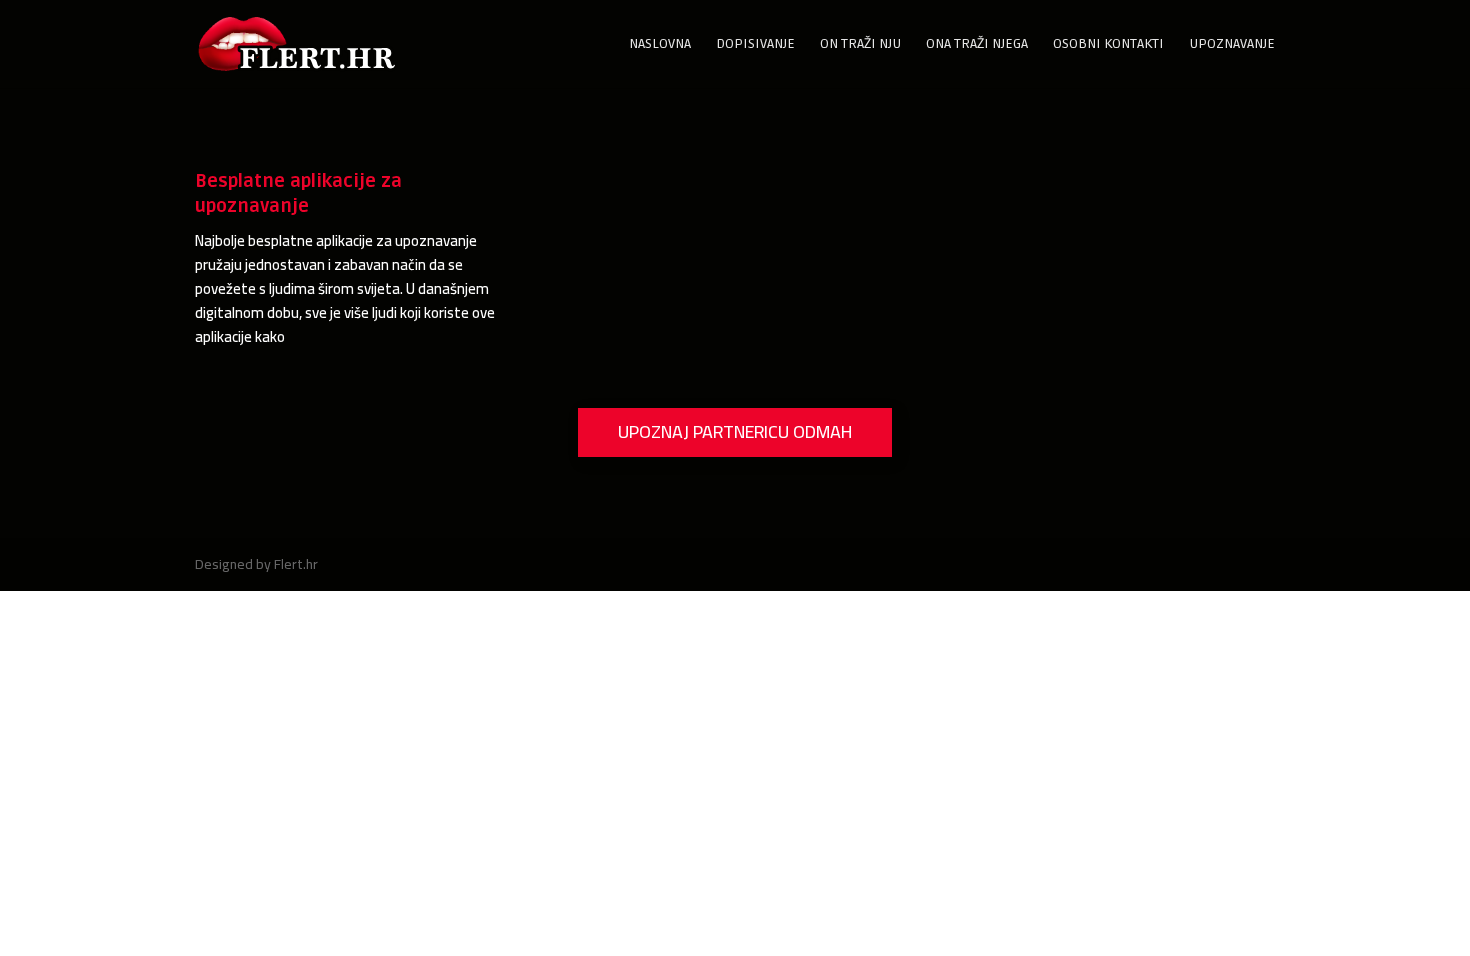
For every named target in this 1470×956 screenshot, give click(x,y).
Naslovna (660, 44)
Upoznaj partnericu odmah (735, 431)
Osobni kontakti (1108, 44)
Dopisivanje (755, 44)
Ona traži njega (977, 44)
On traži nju (860, 44)
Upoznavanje (1232, 44)
